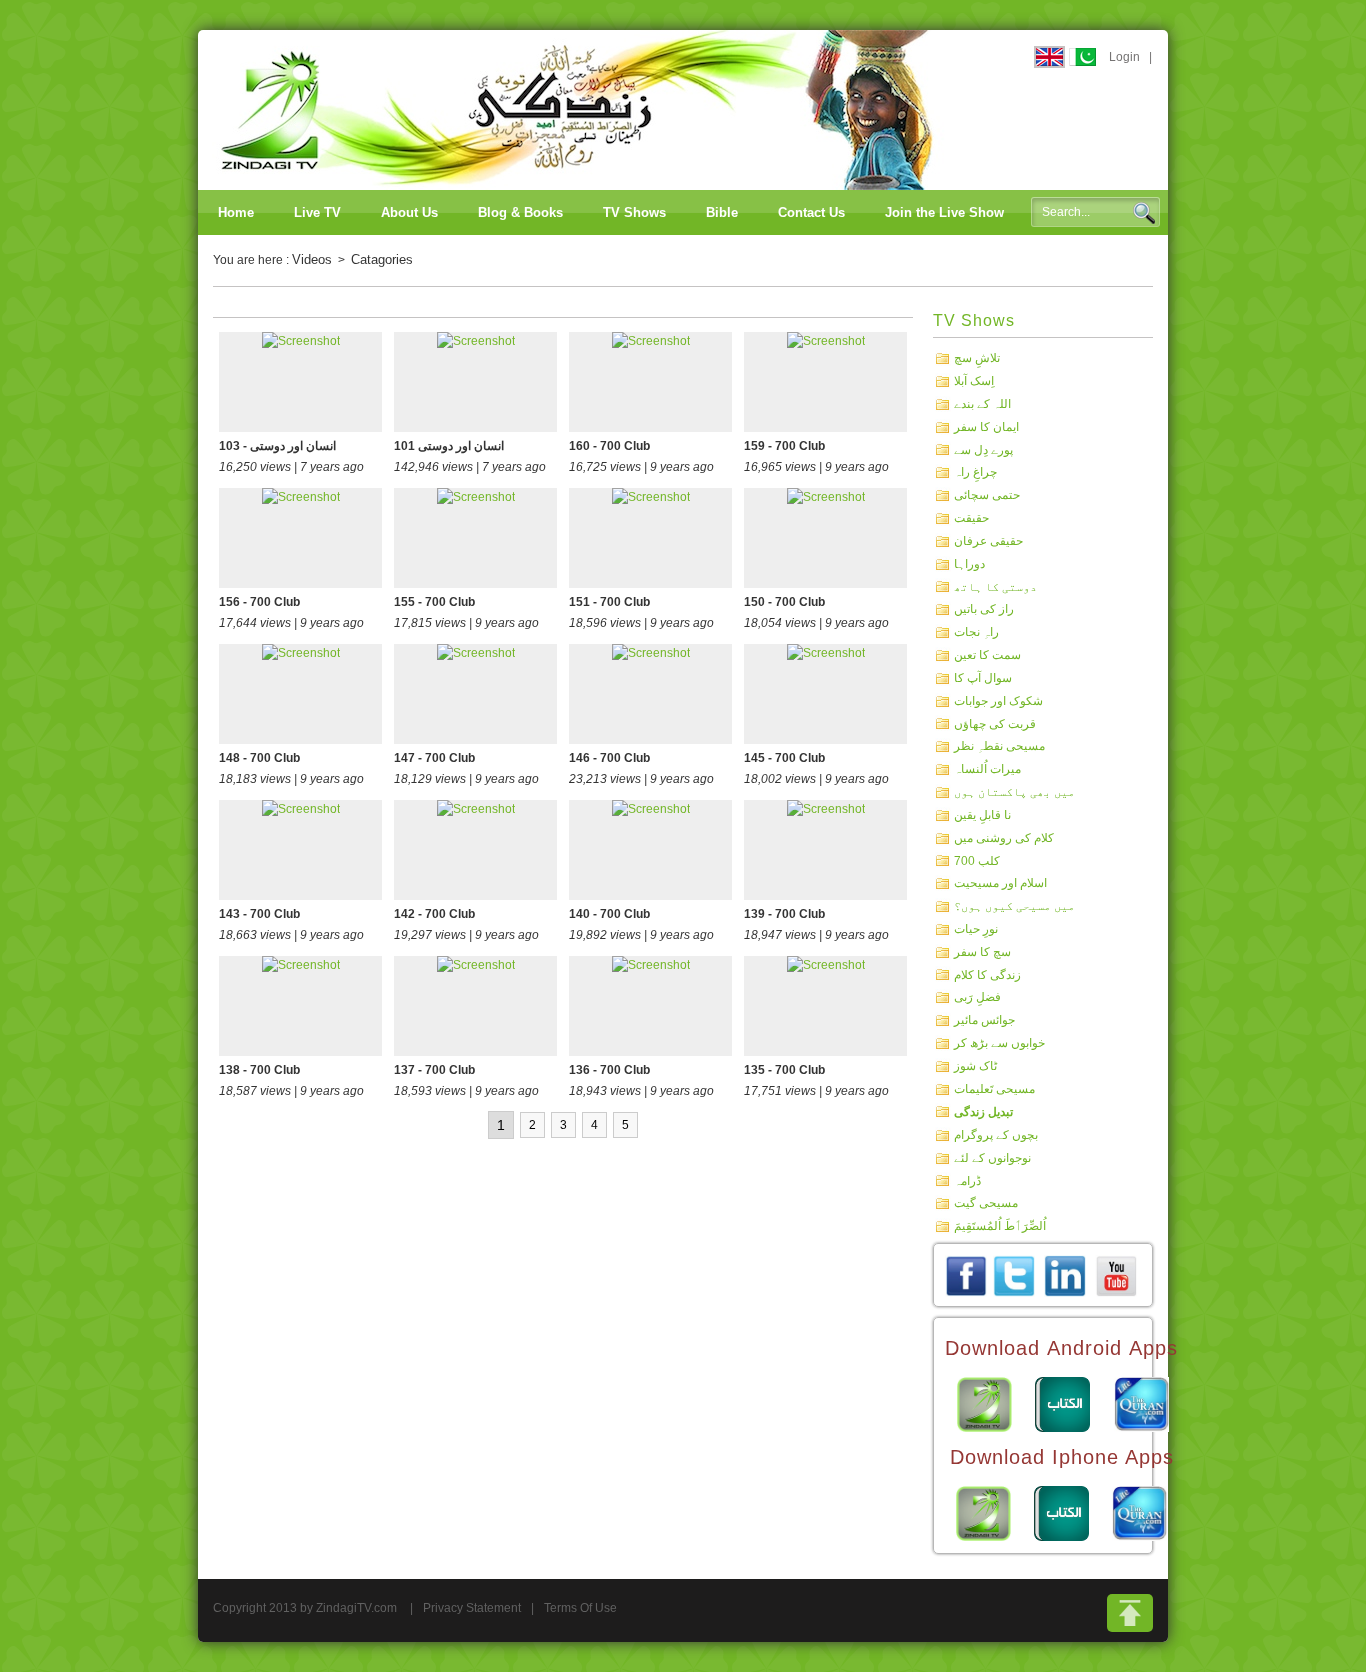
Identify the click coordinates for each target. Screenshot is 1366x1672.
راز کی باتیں (984, 609)
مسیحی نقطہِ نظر (999, 746)
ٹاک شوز (975, 1066)
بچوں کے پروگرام (996, 1135)
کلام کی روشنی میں (1004, 838)
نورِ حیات (976, 929)
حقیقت (971, 518)
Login (1124, 57)
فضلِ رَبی (977, 997)
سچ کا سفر (982, 952)
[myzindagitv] (1116, 1275)
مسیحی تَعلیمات (994, 1089)
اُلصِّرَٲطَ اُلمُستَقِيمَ (1000, 1226)
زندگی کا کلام (987, 974)
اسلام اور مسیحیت (1000, 883)
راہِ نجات (976, 632)
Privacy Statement (472, 1608)
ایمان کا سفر (986, 427)
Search (1144, 213)
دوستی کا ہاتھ (995, 586)
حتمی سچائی (987, 495)
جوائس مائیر (984, 1020)
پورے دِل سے (983, 449)
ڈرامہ (967, 1180)
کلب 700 (977, 860)
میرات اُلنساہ (987, 769)
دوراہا (969, 564)
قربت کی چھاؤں (995, 723)
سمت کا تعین (987, 655)
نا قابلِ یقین (982, 815)
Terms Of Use (580, 1608)
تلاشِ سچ (977, 358)
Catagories (382, 259)
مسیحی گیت (986, 1203)
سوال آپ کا (983, 678)
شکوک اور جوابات (998, 701)
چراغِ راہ (975, 472)
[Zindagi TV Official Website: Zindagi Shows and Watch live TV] (578, 109)
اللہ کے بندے (982, 404)
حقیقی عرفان (988, 541)
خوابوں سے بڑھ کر (999, 1043)
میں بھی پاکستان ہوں (1014, 792)
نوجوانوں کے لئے (992, 1158)
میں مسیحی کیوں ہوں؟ (1014, 906)
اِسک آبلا (974, 381)
